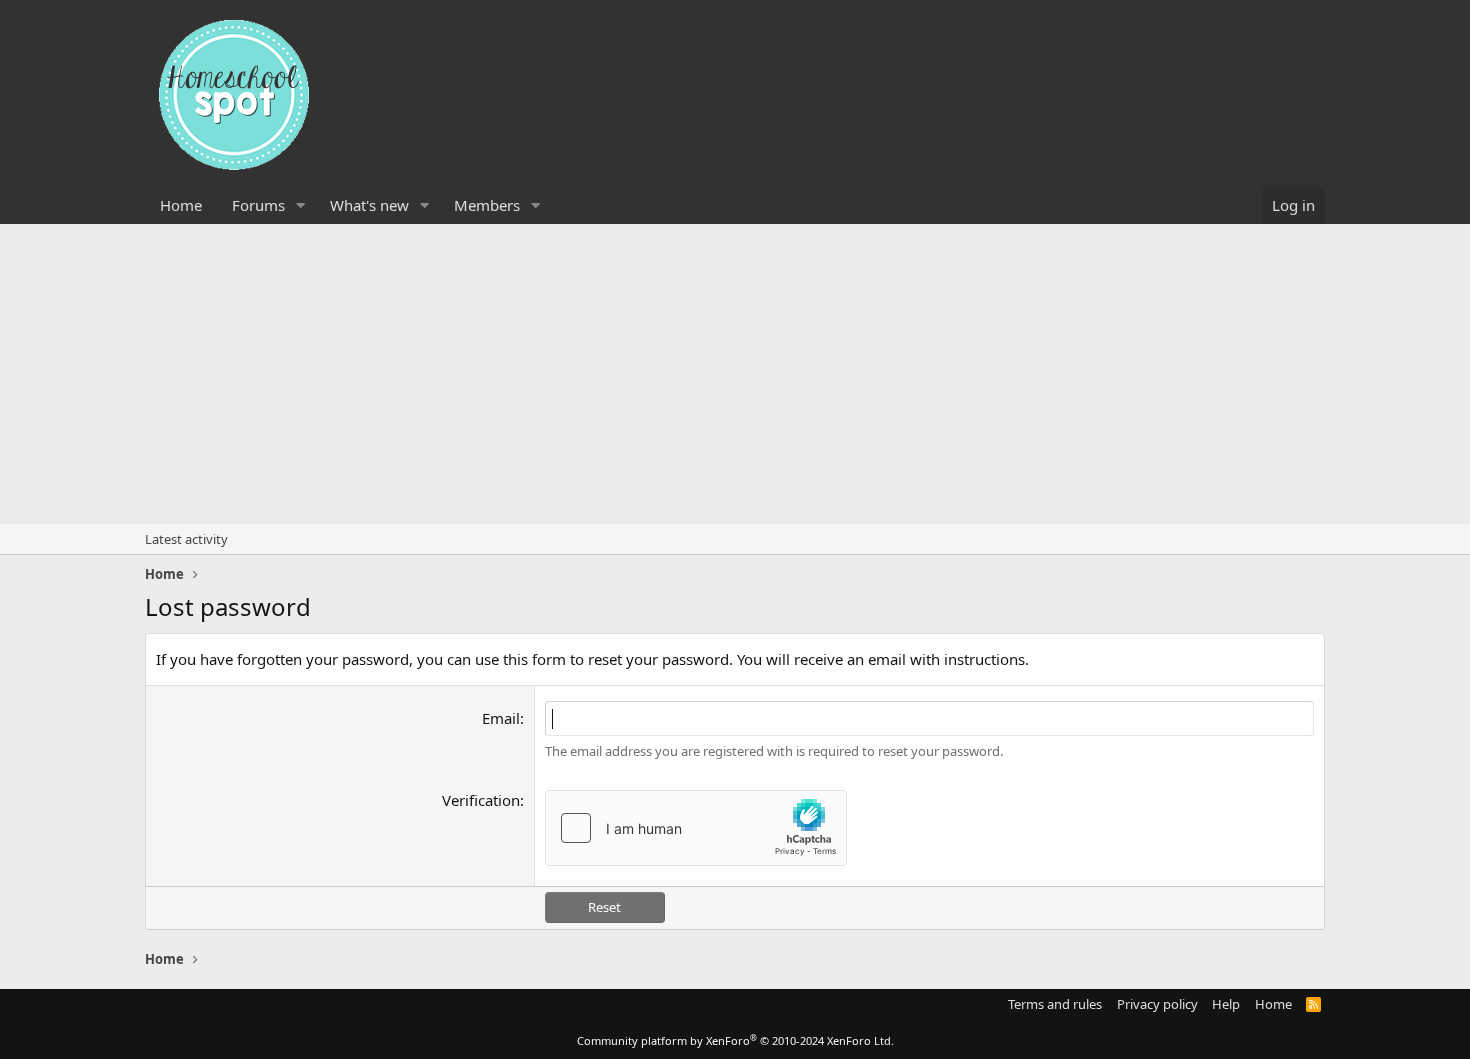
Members (487, 205)
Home (181, 205)
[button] (301, 205)
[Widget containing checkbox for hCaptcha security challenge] (696, 828)
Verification (481, 800)
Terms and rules (1055, 1004)
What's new (369, 205)
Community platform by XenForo (735, 1040)
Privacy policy (1157, 1004)
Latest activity (186, 539)
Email (501, 718)
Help (1226, 1004)
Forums (258, 205)
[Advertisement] (735, 374)
